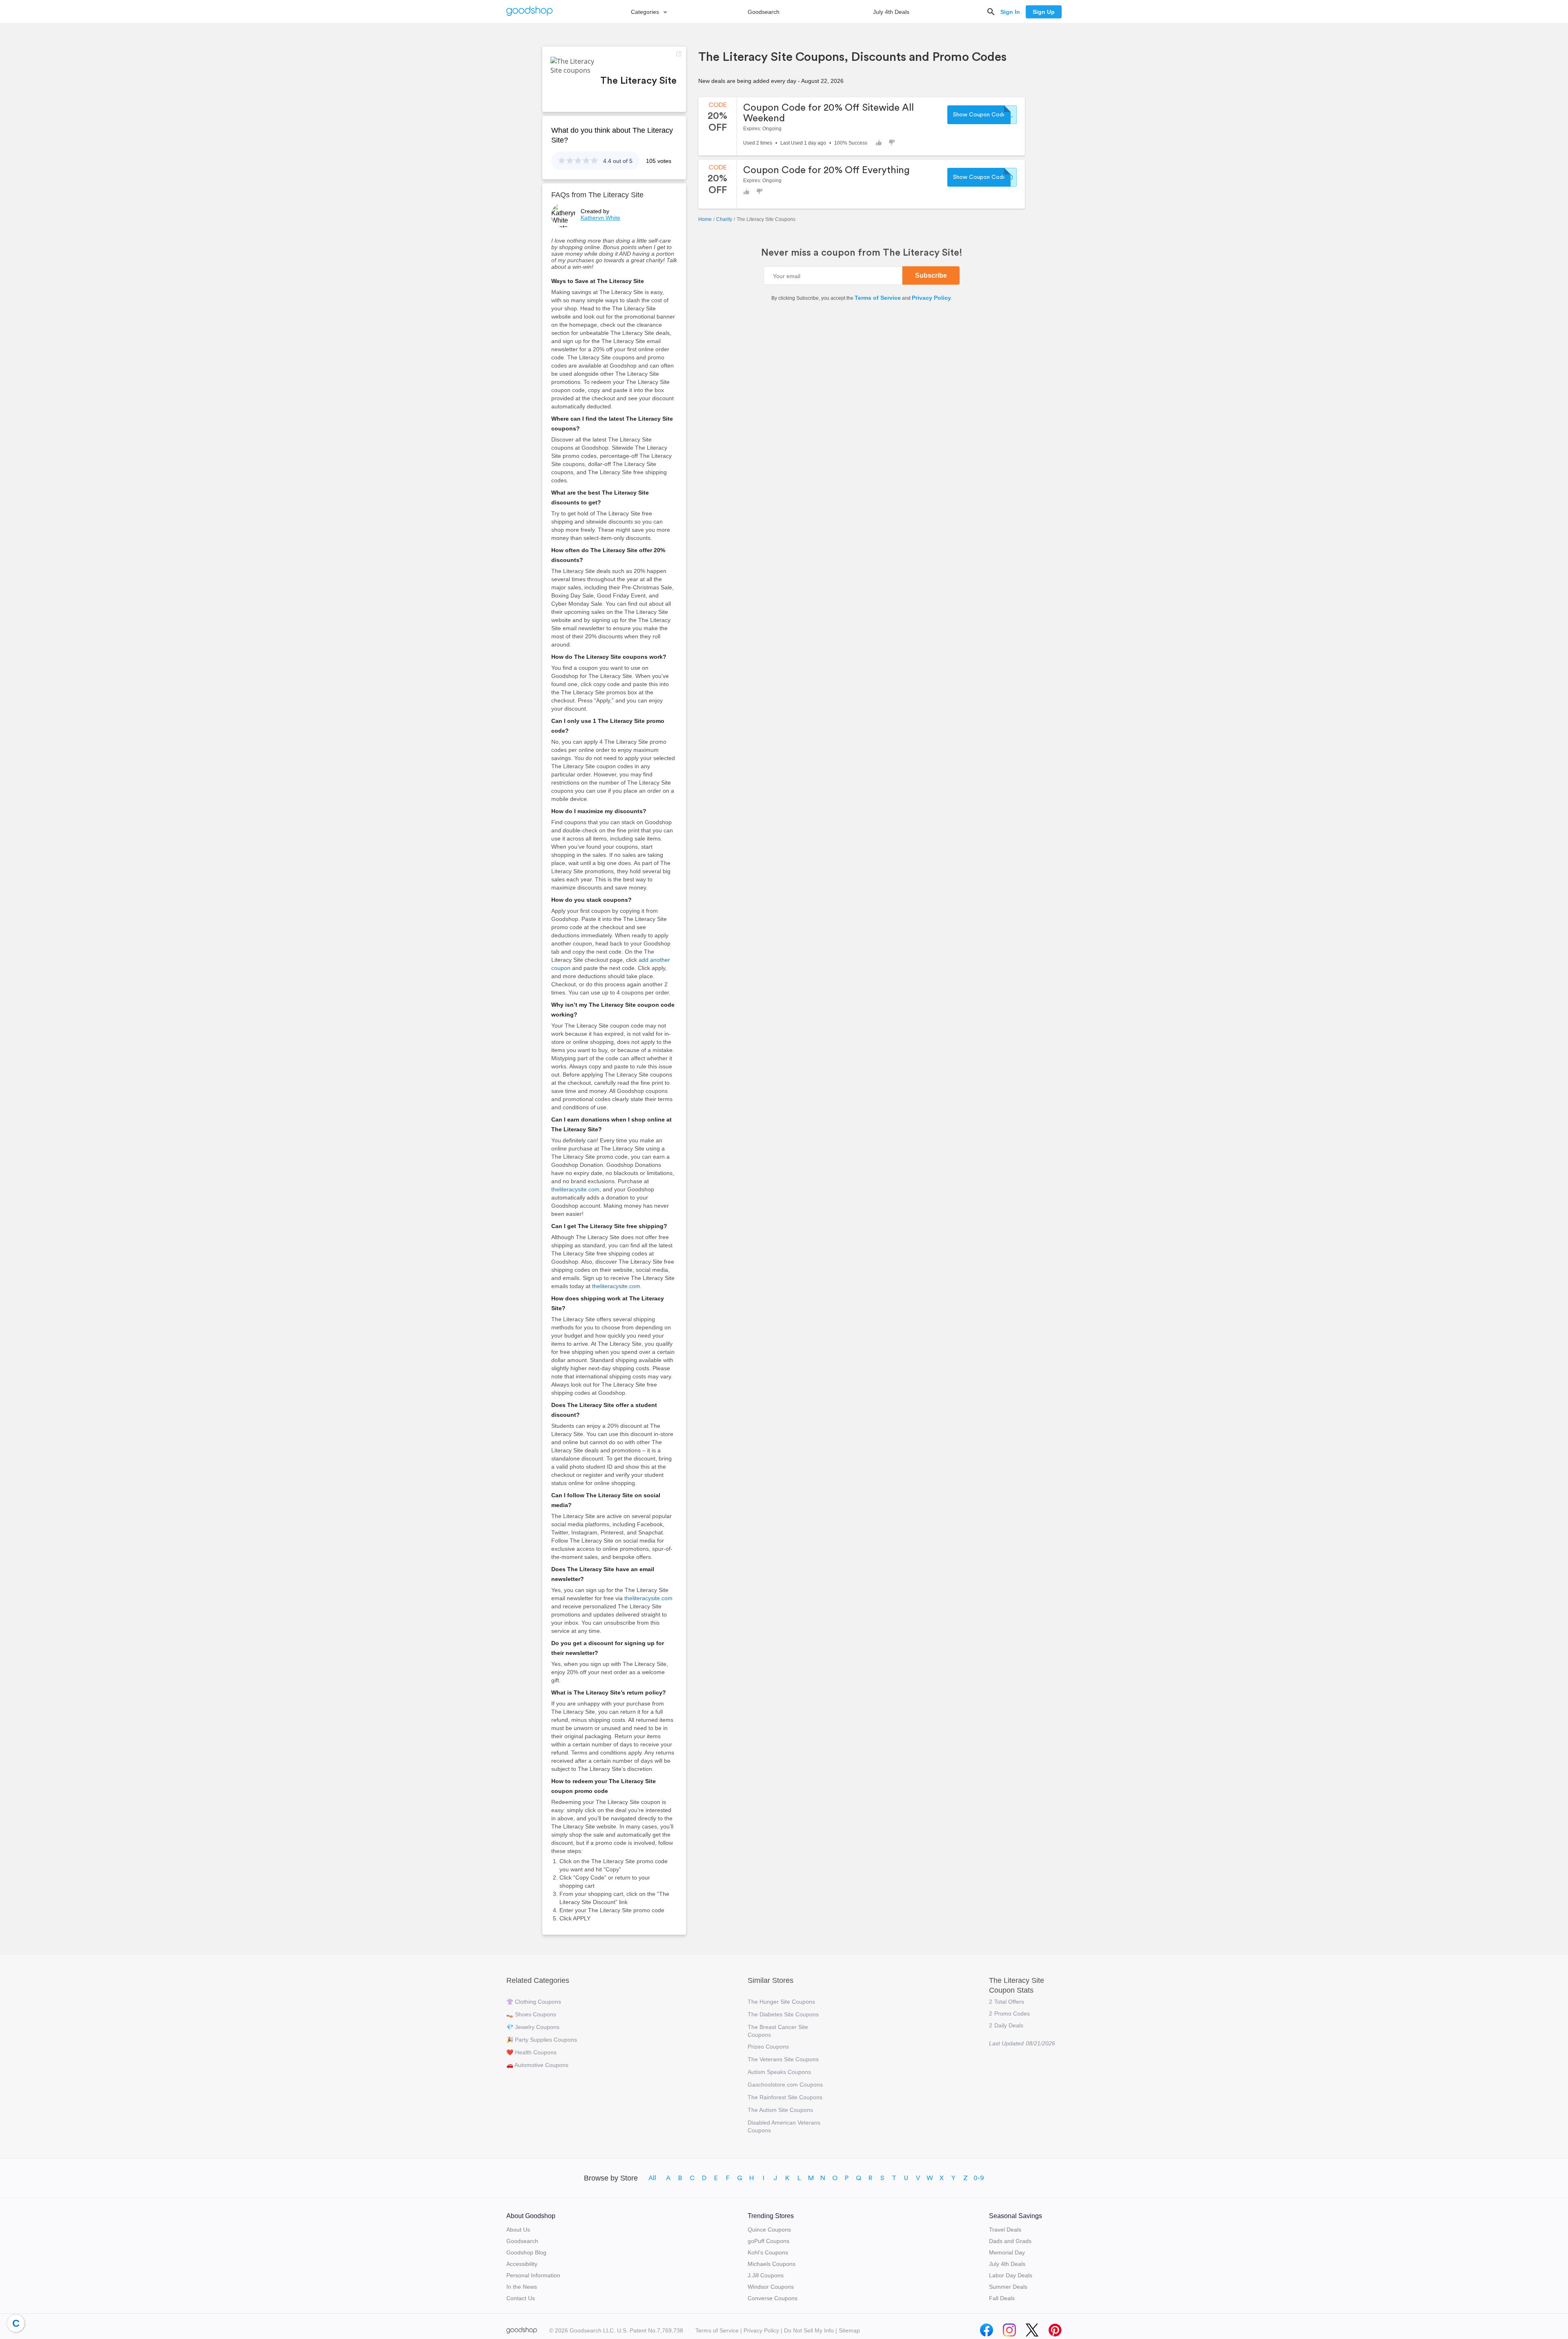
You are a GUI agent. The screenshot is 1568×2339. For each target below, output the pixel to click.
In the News (522, 2287)
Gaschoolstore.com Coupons (785, 2085)
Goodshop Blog (526, 2252)
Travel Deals (1005, 2230)
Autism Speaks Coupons (779, 2072)
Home (705, 219)
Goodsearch (764, 12)
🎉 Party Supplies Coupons (542, 2040)
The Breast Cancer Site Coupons (778, 2031)
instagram (1009, 2328)
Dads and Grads (1010, 2241)
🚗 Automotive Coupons (537, 2065)
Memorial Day (1007, 2252)
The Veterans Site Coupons (783, 2059)
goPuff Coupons (768, 2241)
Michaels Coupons (772, 2264)
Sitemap (849, 2330)
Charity (724, 219)
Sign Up (1044, 12)
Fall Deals (1002, 2298)
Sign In (1010, 12)
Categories (645, 12)
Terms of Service (878, 298)
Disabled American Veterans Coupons (784, 2126)
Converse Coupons (773, 2298)
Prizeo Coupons (768, 2047)
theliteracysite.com (575, 1189)
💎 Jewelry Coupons (533, 2027)
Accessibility (522, 2264)
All (652, 2178)
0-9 (979, 2178)
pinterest (1055, 2328)
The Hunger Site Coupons (781, 2002)
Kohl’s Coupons (768, 2252)
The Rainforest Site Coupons (785, 2097)
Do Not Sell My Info (809, 2330)
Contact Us (521, 2298)
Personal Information (533, 2275)
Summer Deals (1008, 2287)
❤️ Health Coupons (531, 2052)
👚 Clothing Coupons (534, 2002)
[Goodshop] (530, 12)
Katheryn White (600, 218)
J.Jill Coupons (766, 2275)
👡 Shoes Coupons (531, 2014)
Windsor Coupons (771, 2287)
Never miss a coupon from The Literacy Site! (862, 253)
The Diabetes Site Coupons (783, 2014)
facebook (987, 2328)
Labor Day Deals (1011, 2275)
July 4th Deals (891, 12)
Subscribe (931, 275)
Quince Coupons (769, 2230)
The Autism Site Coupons (780, 2110)
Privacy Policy (931, 298)
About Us (518, 2230)
